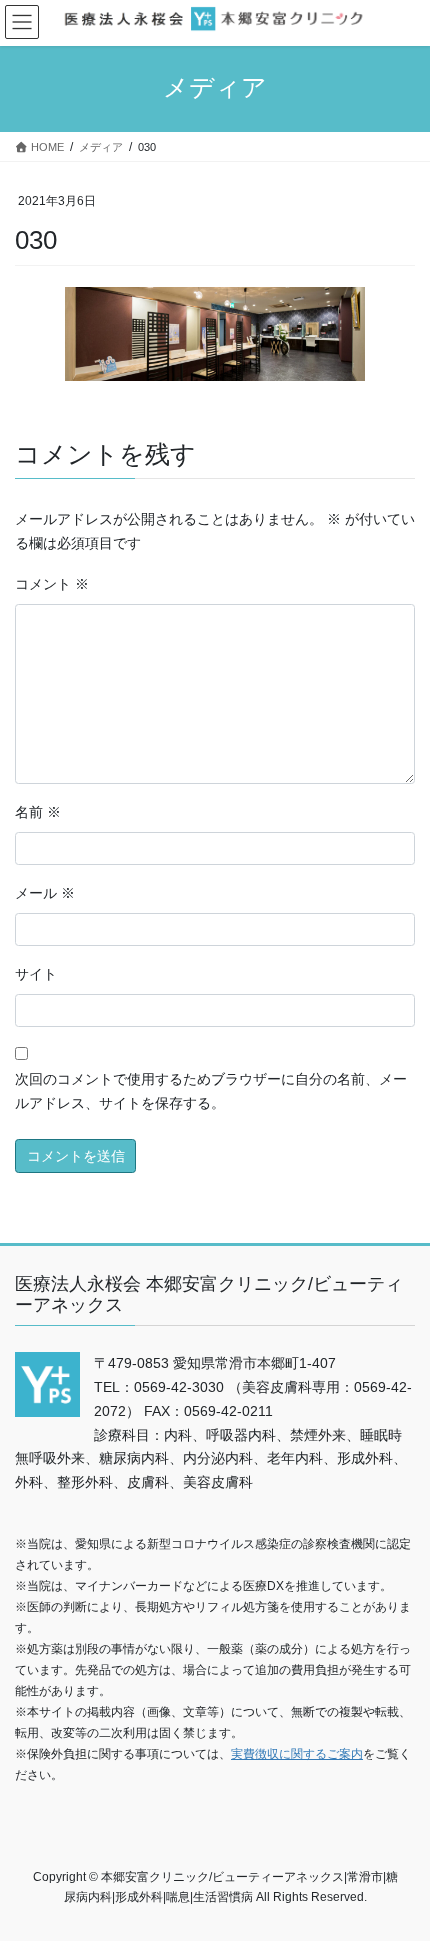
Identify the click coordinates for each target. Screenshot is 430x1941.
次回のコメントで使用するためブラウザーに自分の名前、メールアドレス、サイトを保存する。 (211, 1091)
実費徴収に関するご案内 (297, 1754)
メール (45, 893)
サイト (36, 974)
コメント (52, 584)
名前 (38, 812)
